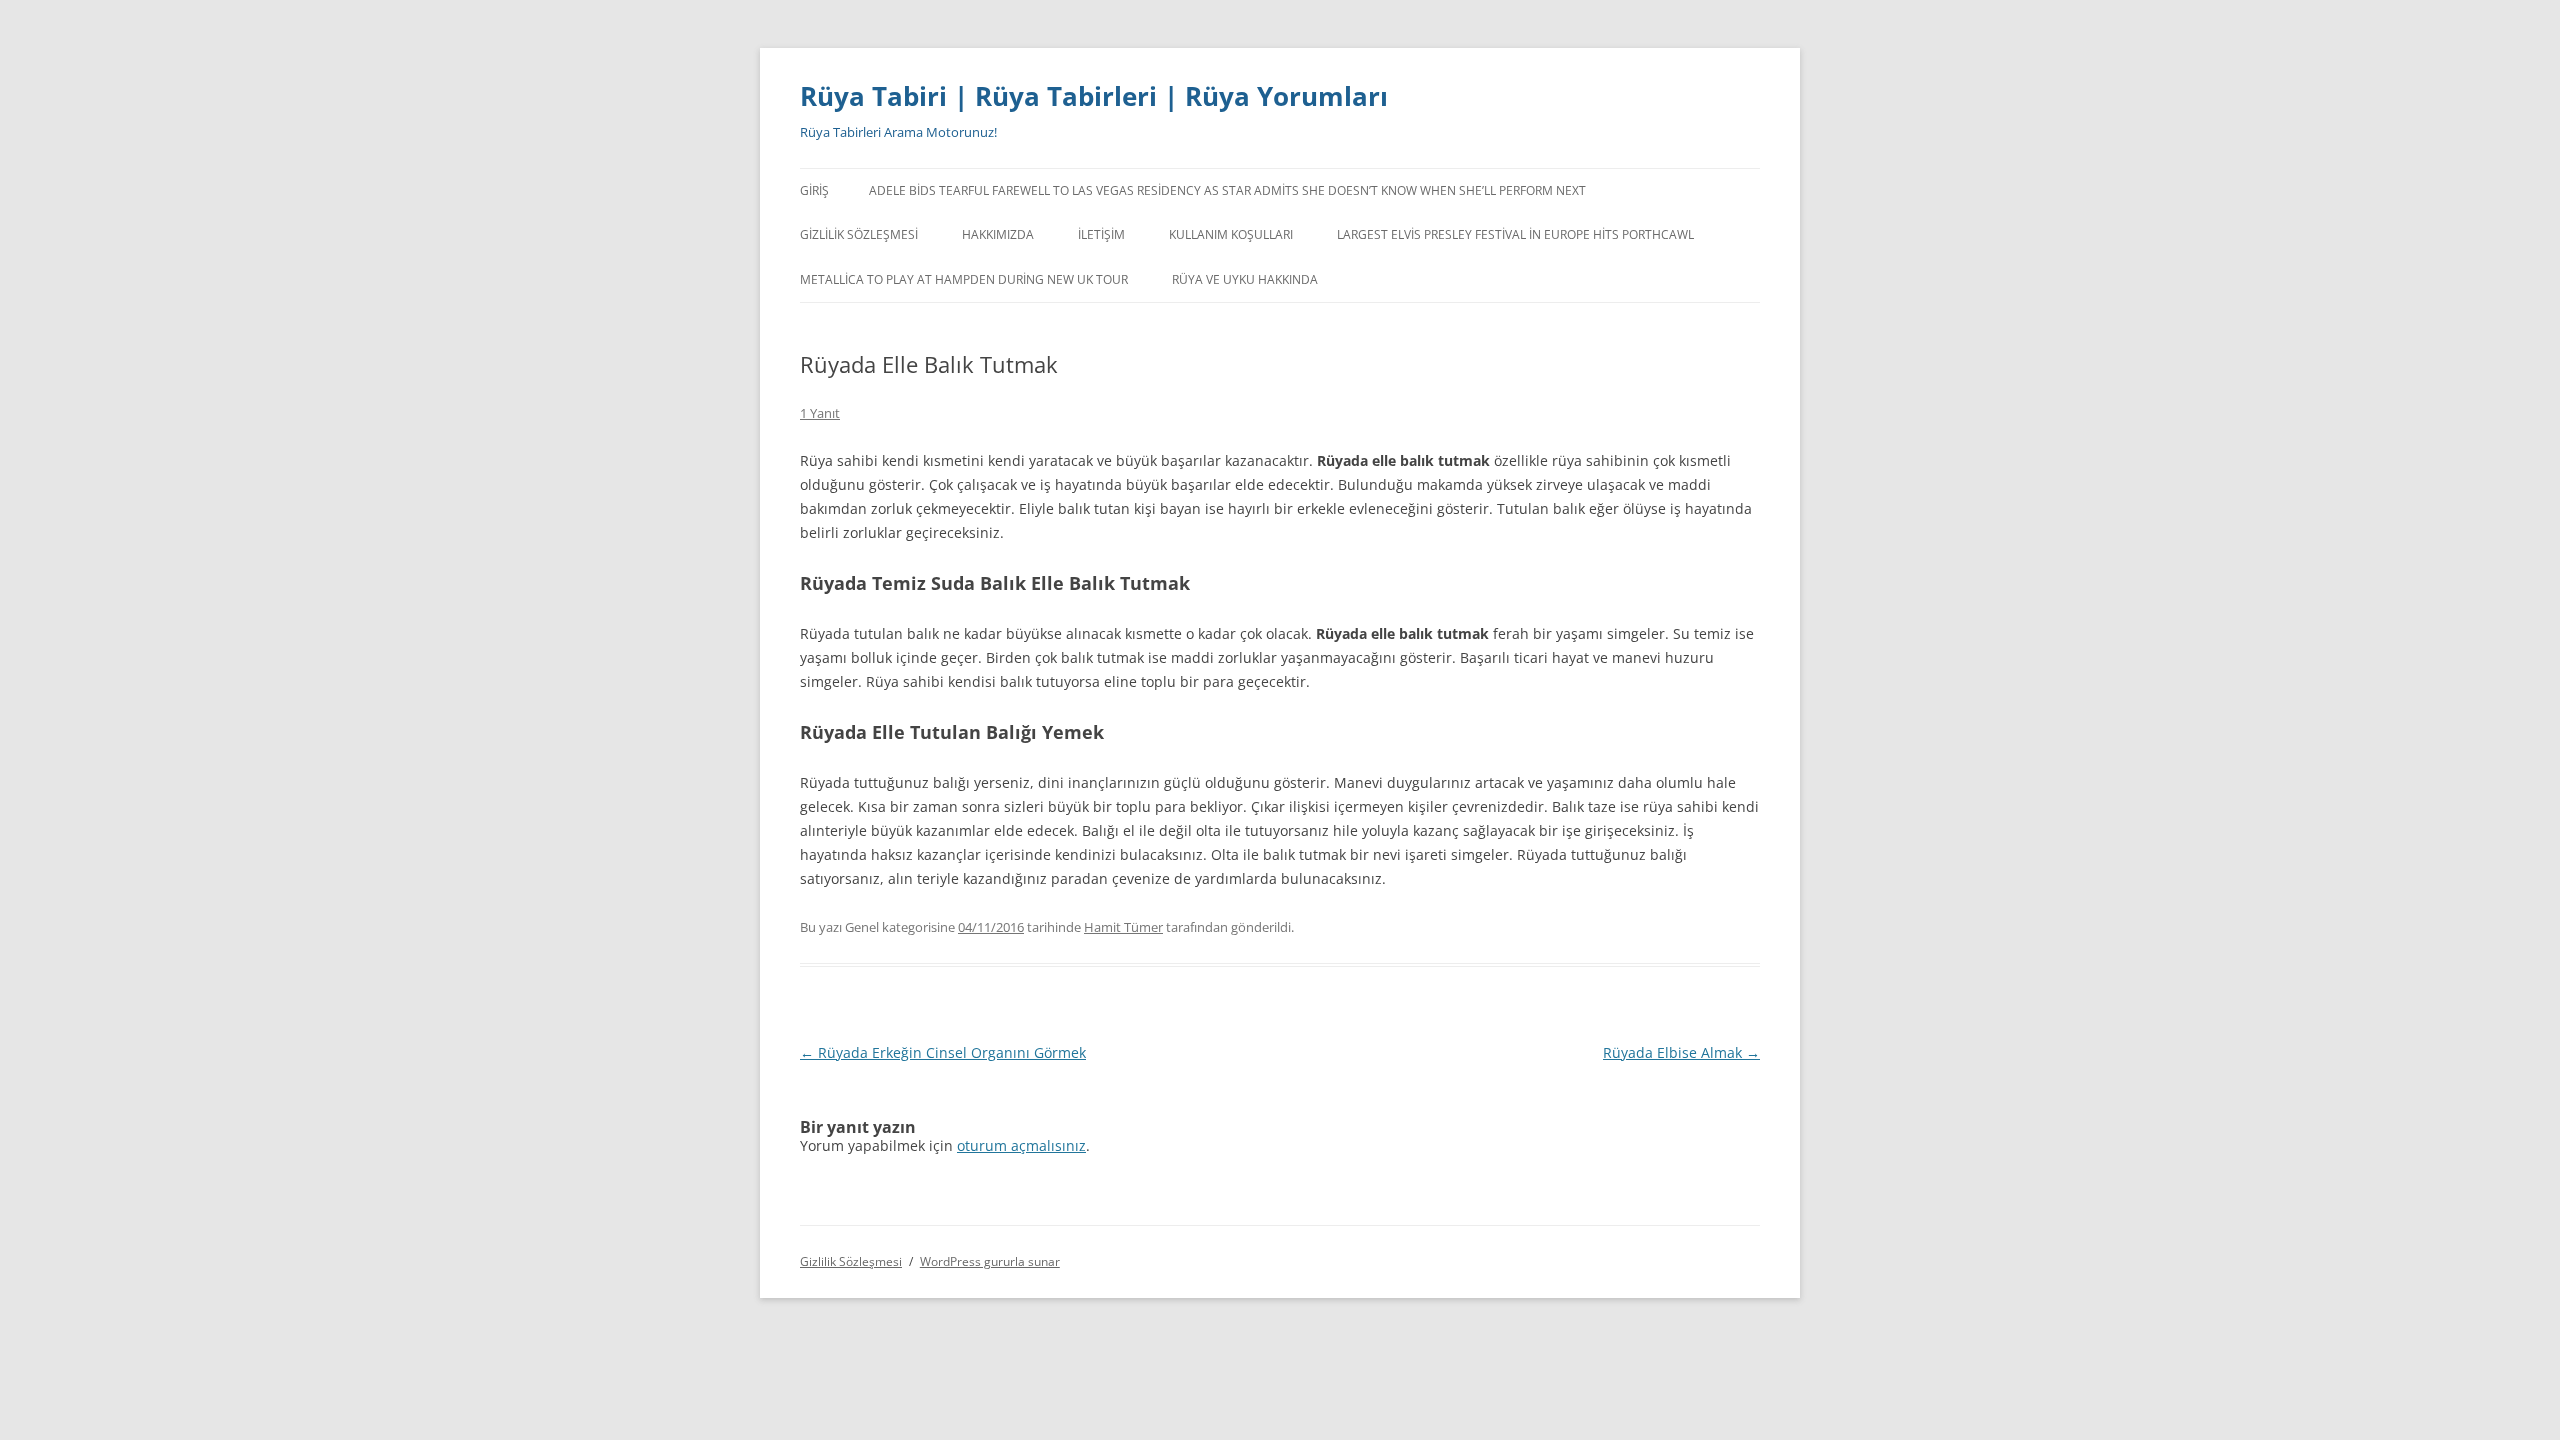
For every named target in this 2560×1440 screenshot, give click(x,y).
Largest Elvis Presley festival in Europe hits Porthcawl (1515, 234)
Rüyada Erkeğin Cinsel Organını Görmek (943, 1052)
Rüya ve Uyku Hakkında (1245, 279)
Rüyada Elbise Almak (1681, 1052)
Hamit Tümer (1123, 927)
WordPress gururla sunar (990, 1261)
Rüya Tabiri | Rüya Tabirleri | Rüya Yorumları (1094, 96)
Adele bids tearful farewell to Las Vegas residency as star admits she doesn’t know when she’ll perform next (1227, 190)
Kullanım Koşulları (1231, 234)
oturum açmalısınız (1021, 1145)
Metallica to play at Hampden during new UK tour (964, 279)
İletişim (1101, 234)
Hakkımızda (998, 234)
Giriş (814, 190)
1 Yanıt (820, 413)
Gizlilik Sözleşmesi (859, 234)
